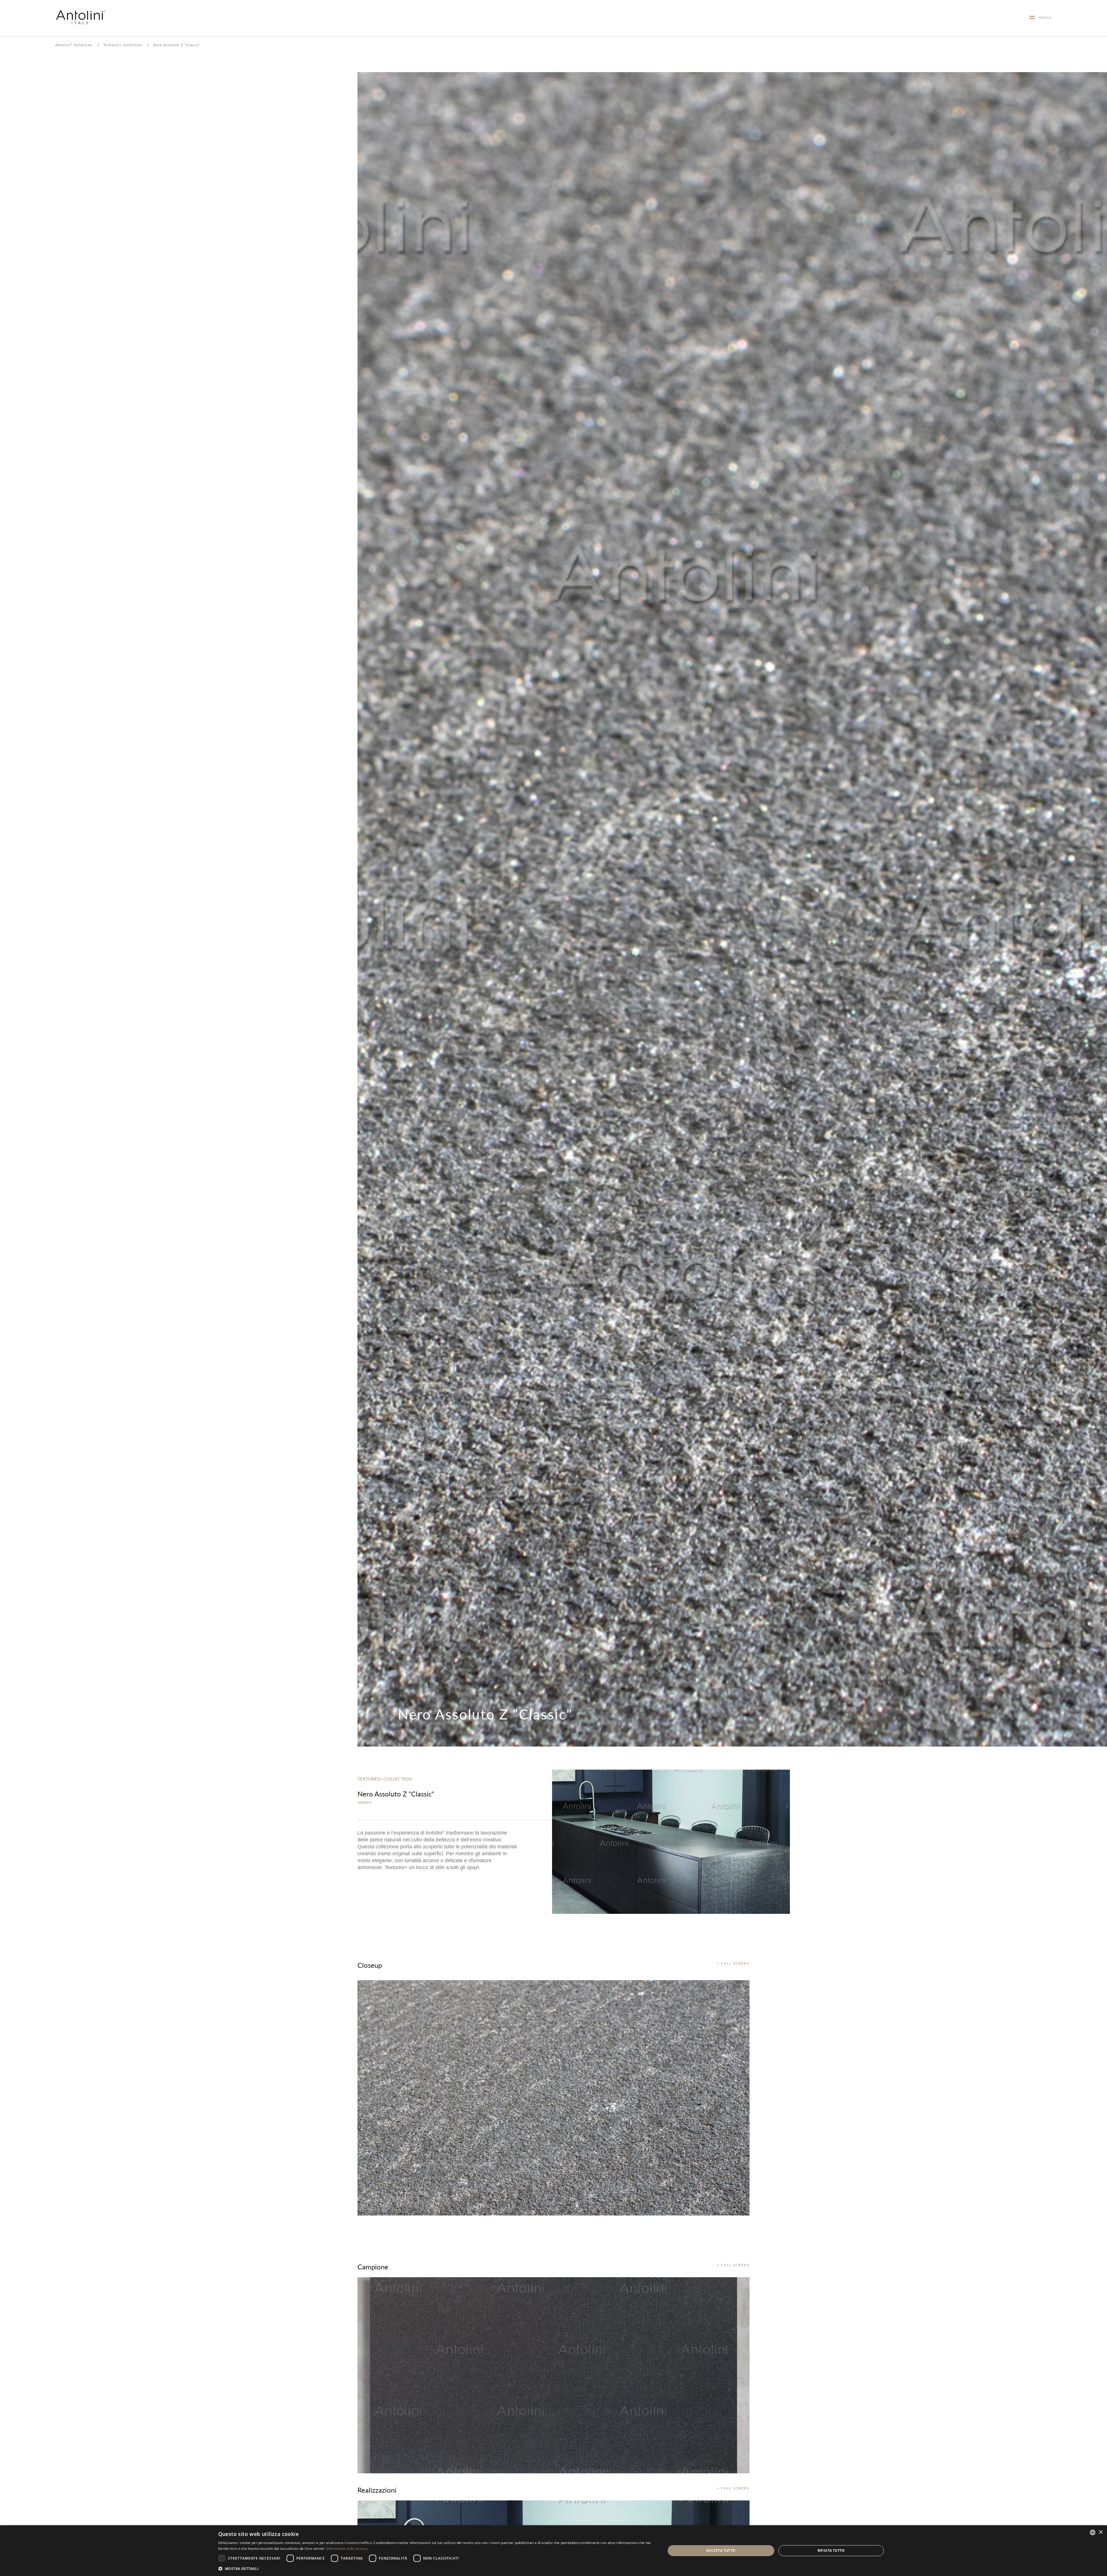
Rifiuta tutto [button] (831, 2550)
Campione (373, 2267)
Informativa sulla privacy (347, 2548)
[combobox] (1093, 2532)
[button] (435, 2568)
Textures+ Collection (123, 45)
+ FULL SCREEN (733, 1963)
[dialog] (553, 2551)
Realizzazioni (377, 2490)
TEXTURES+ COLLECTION (385, 1779)
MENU (1043, 17)
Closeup (370, 1965)
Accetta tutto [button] (721, 2550)
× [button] (1101, 2532)
